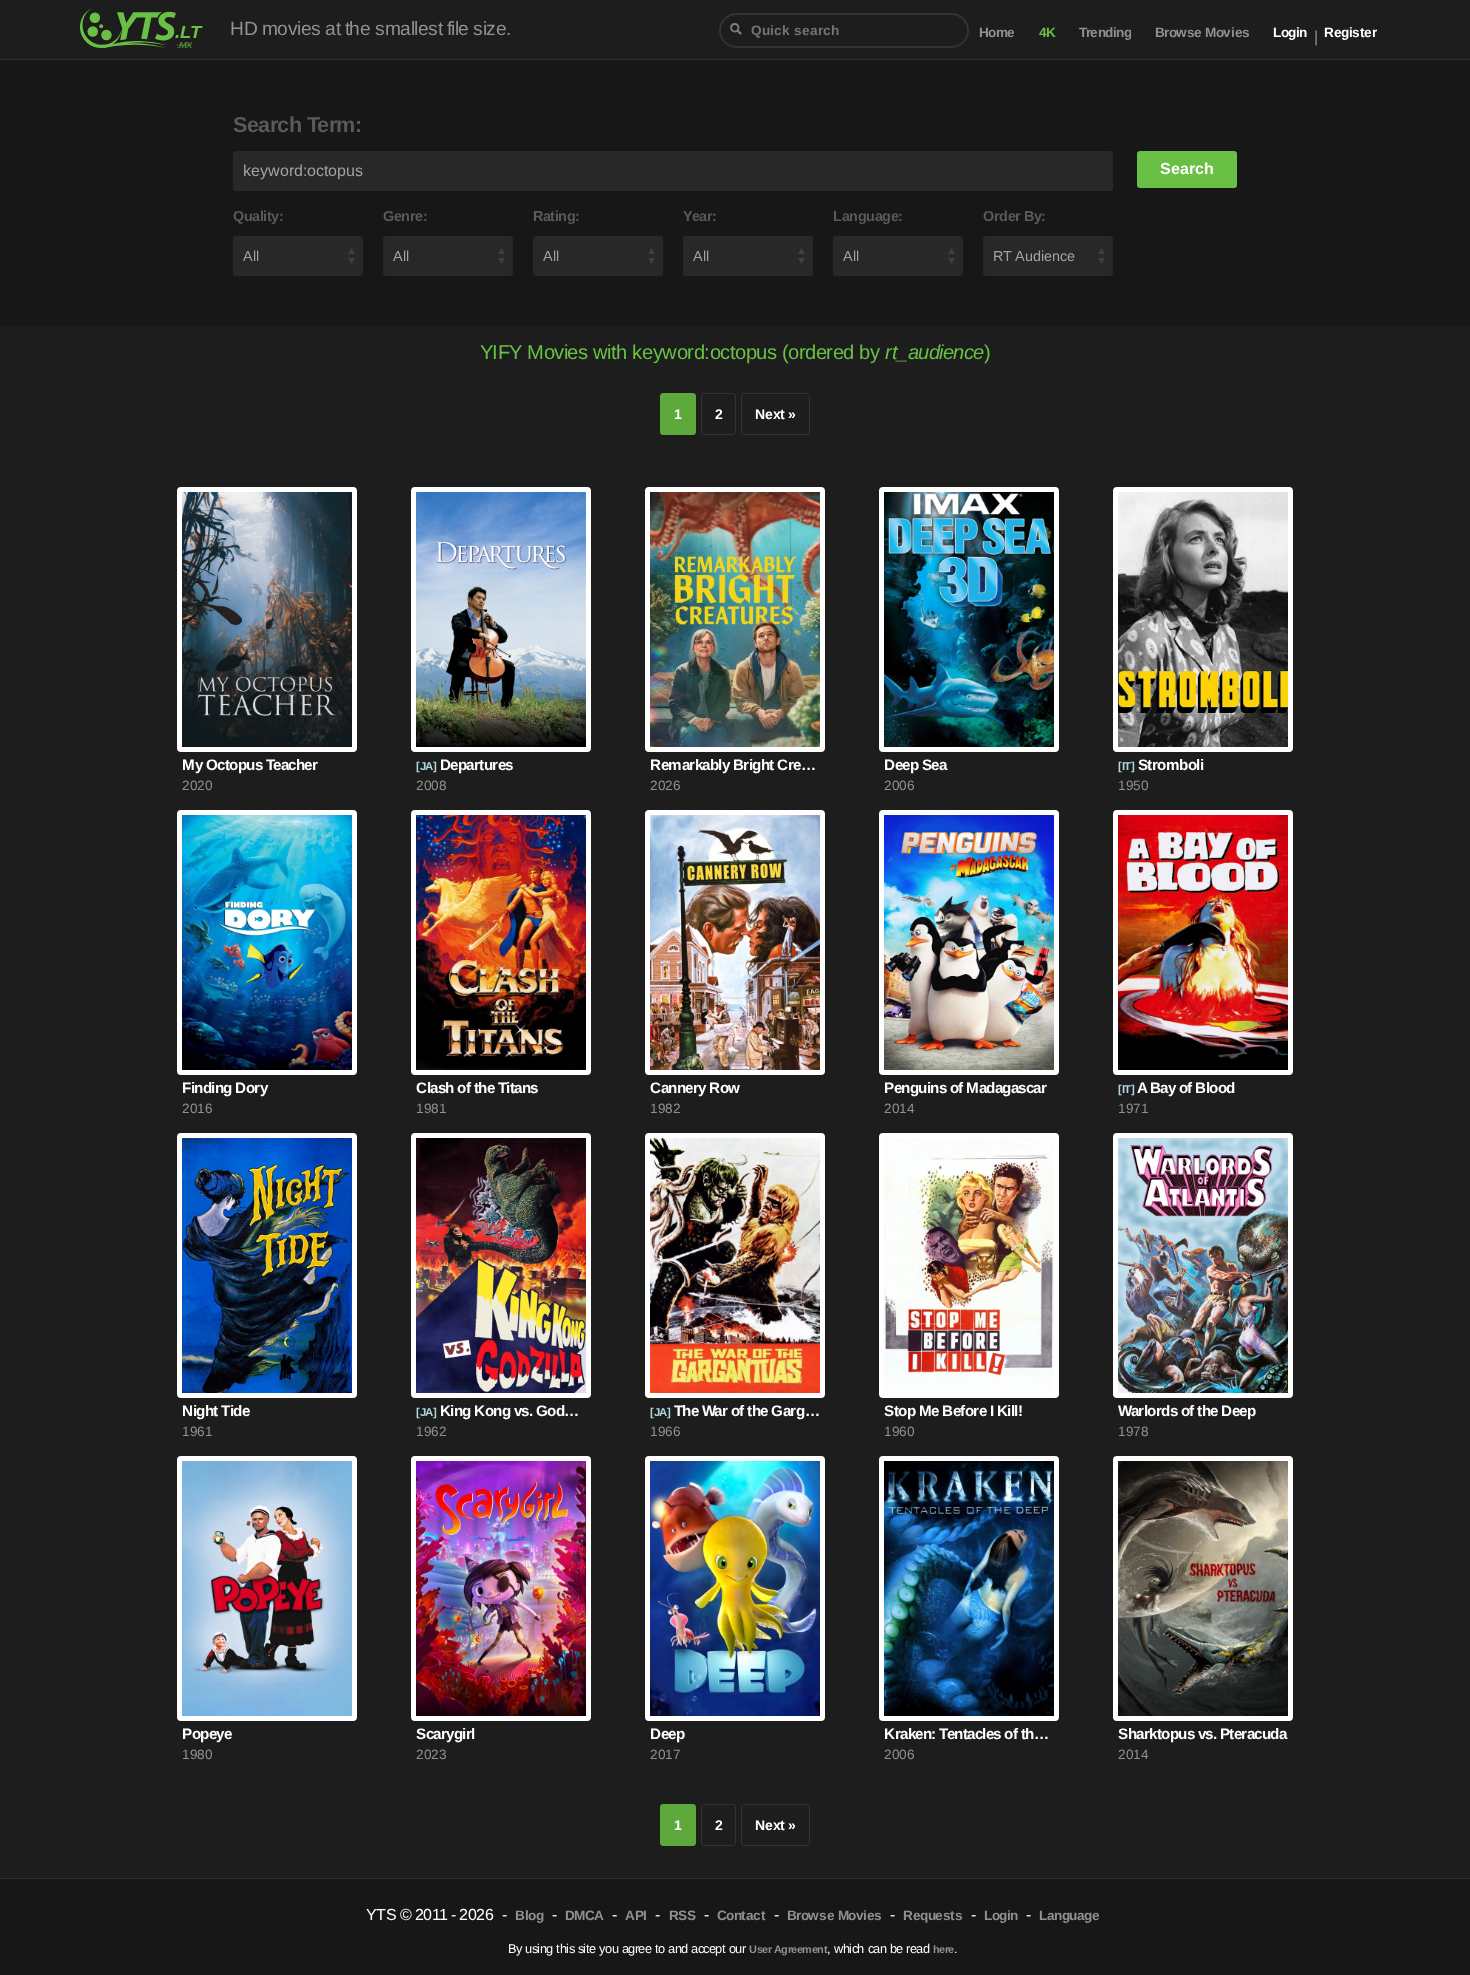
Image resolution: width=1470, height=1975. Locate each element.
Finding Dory (224, 1087)
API (636, 1915)
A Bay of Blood (1176, 1087)
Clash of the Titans (477, 1087)
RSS (682, 1915)
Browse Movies (1202, 32)
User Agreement (788, 1949)
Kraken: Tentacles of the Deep (969, 1733)
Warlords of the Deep (1186, 1410)
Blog (529, 1915)
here (943, 1949)
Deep (667, 1733)
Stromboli (1160, 764)
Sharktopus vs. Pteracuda (1202, 1733)
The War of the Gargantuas (735, 1410)
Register (1350, 32)
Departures (464, 764)
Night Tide (215, 1410)
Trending (1105, 32)
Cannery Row (695, 1087)
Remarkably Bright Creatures (735, 764)
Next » (775, 414)
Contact (741, 1915)
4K (1047, 32)
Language (1069, 1915)
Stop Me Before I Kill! (953, 1410)
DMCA (584, 1915)
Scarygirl (445, 1733)
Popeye (206, 1733)
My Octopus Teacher (249, 764)
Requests (932, 1915)
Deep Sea (915, 764)
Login (1290, 32)
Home (997, 32)
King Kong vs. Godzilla (501, 1410)
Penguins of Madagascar (965, 1087)
